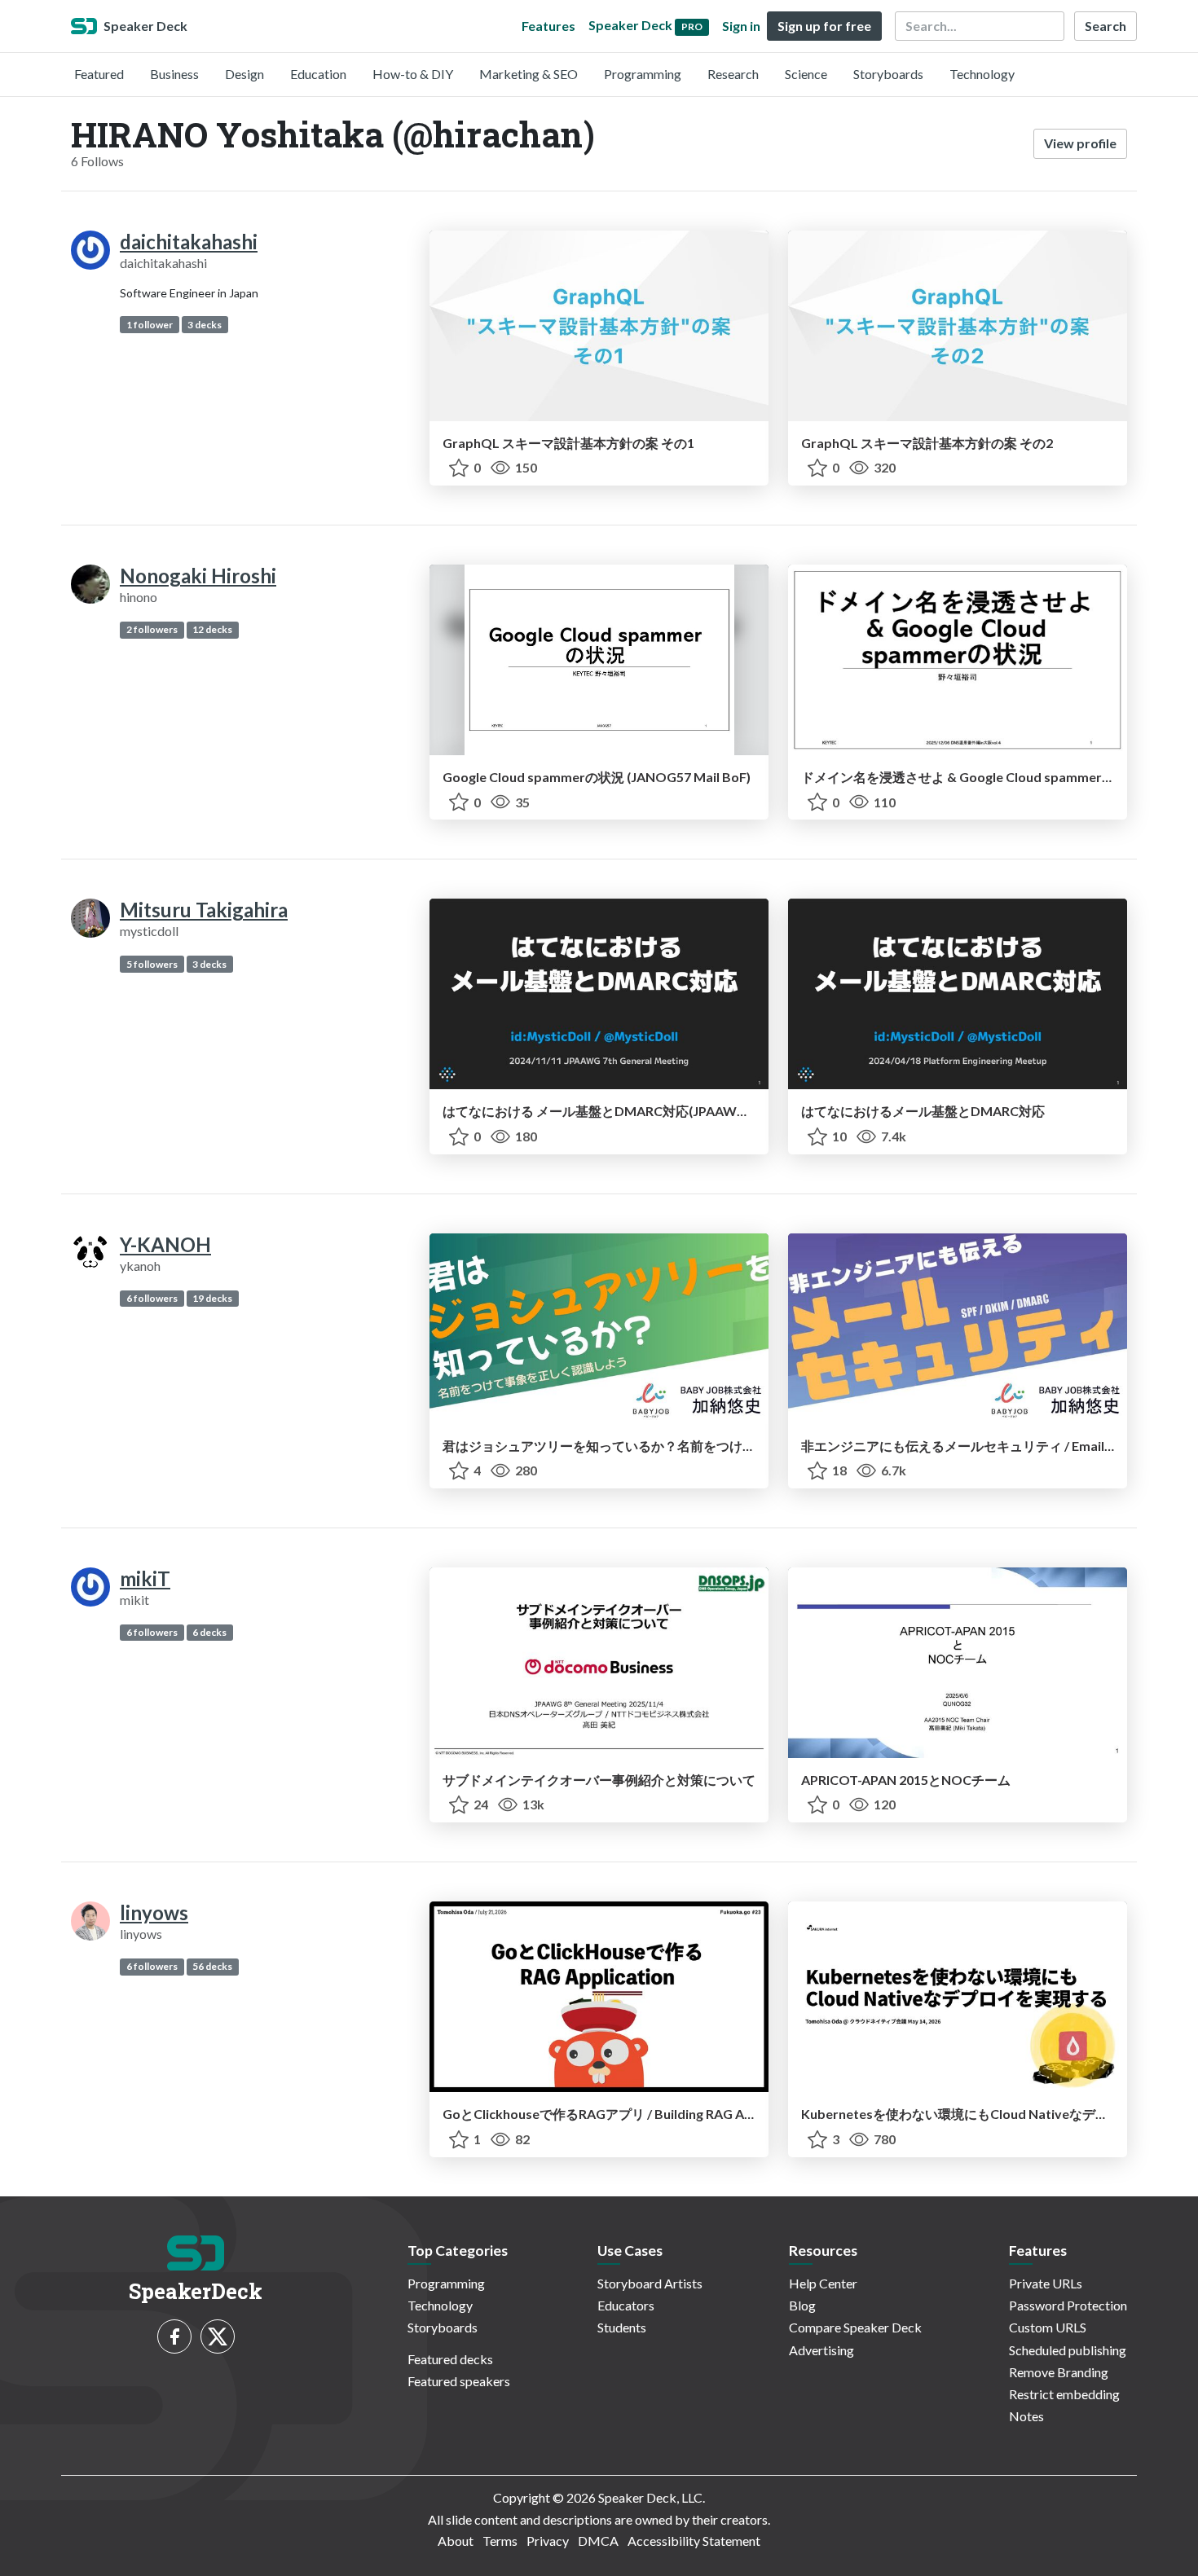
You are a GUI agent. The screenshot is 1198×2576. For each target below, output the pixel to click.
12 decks (212, 629)
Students (622, 2327)
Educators (626, 2305)
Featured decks (450, 2359)
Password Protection (1068, 2305)
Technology (982, 74)
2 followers (152, 629)
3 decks (205, 325)
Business (174, 74)
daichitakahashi (189, 242)
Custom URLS (1048, 2327)
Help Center (823, 2283)
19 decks (212, 1298)
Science (806, 74)
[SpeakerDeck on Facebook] (174, 2336)
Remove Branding (1059, 2372)
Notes (1026, 2416)
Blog (802, 2305)
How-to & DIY (413, 74)
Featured (99, 74)
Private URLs (1046, 2283)
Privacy (548, 2541)
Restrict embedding (1064, 2394)
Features (548, 26)
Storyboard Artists (650, 2283)
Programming (643, 74)
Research (733, 74)
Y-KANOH (165, 1244)
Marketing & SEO (529, 74)
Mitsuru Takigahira (204, 910)
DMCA (598, 2541)
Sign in (741, 26)
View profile (1080, 143)
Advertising (821, 2350)
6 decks (209, 1632)
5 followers (152, 964)
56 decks (212, 1966)
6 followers (152, 1298)
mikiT (145, 1578)
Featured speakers (459, 2381)
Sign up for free (824, 26)
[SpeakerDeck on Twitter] (218, 2336)
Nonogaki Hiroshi (198, 576)
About (456, 2541)
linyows (154, 1912)
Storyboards (888, 74)
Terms (500, 2541)
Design (244, 74)
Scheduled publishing (1068, 2350)
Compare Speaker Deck (855, 2327)
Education (318, 74)
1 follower (150, 325)
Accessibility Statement (694, 2541)
